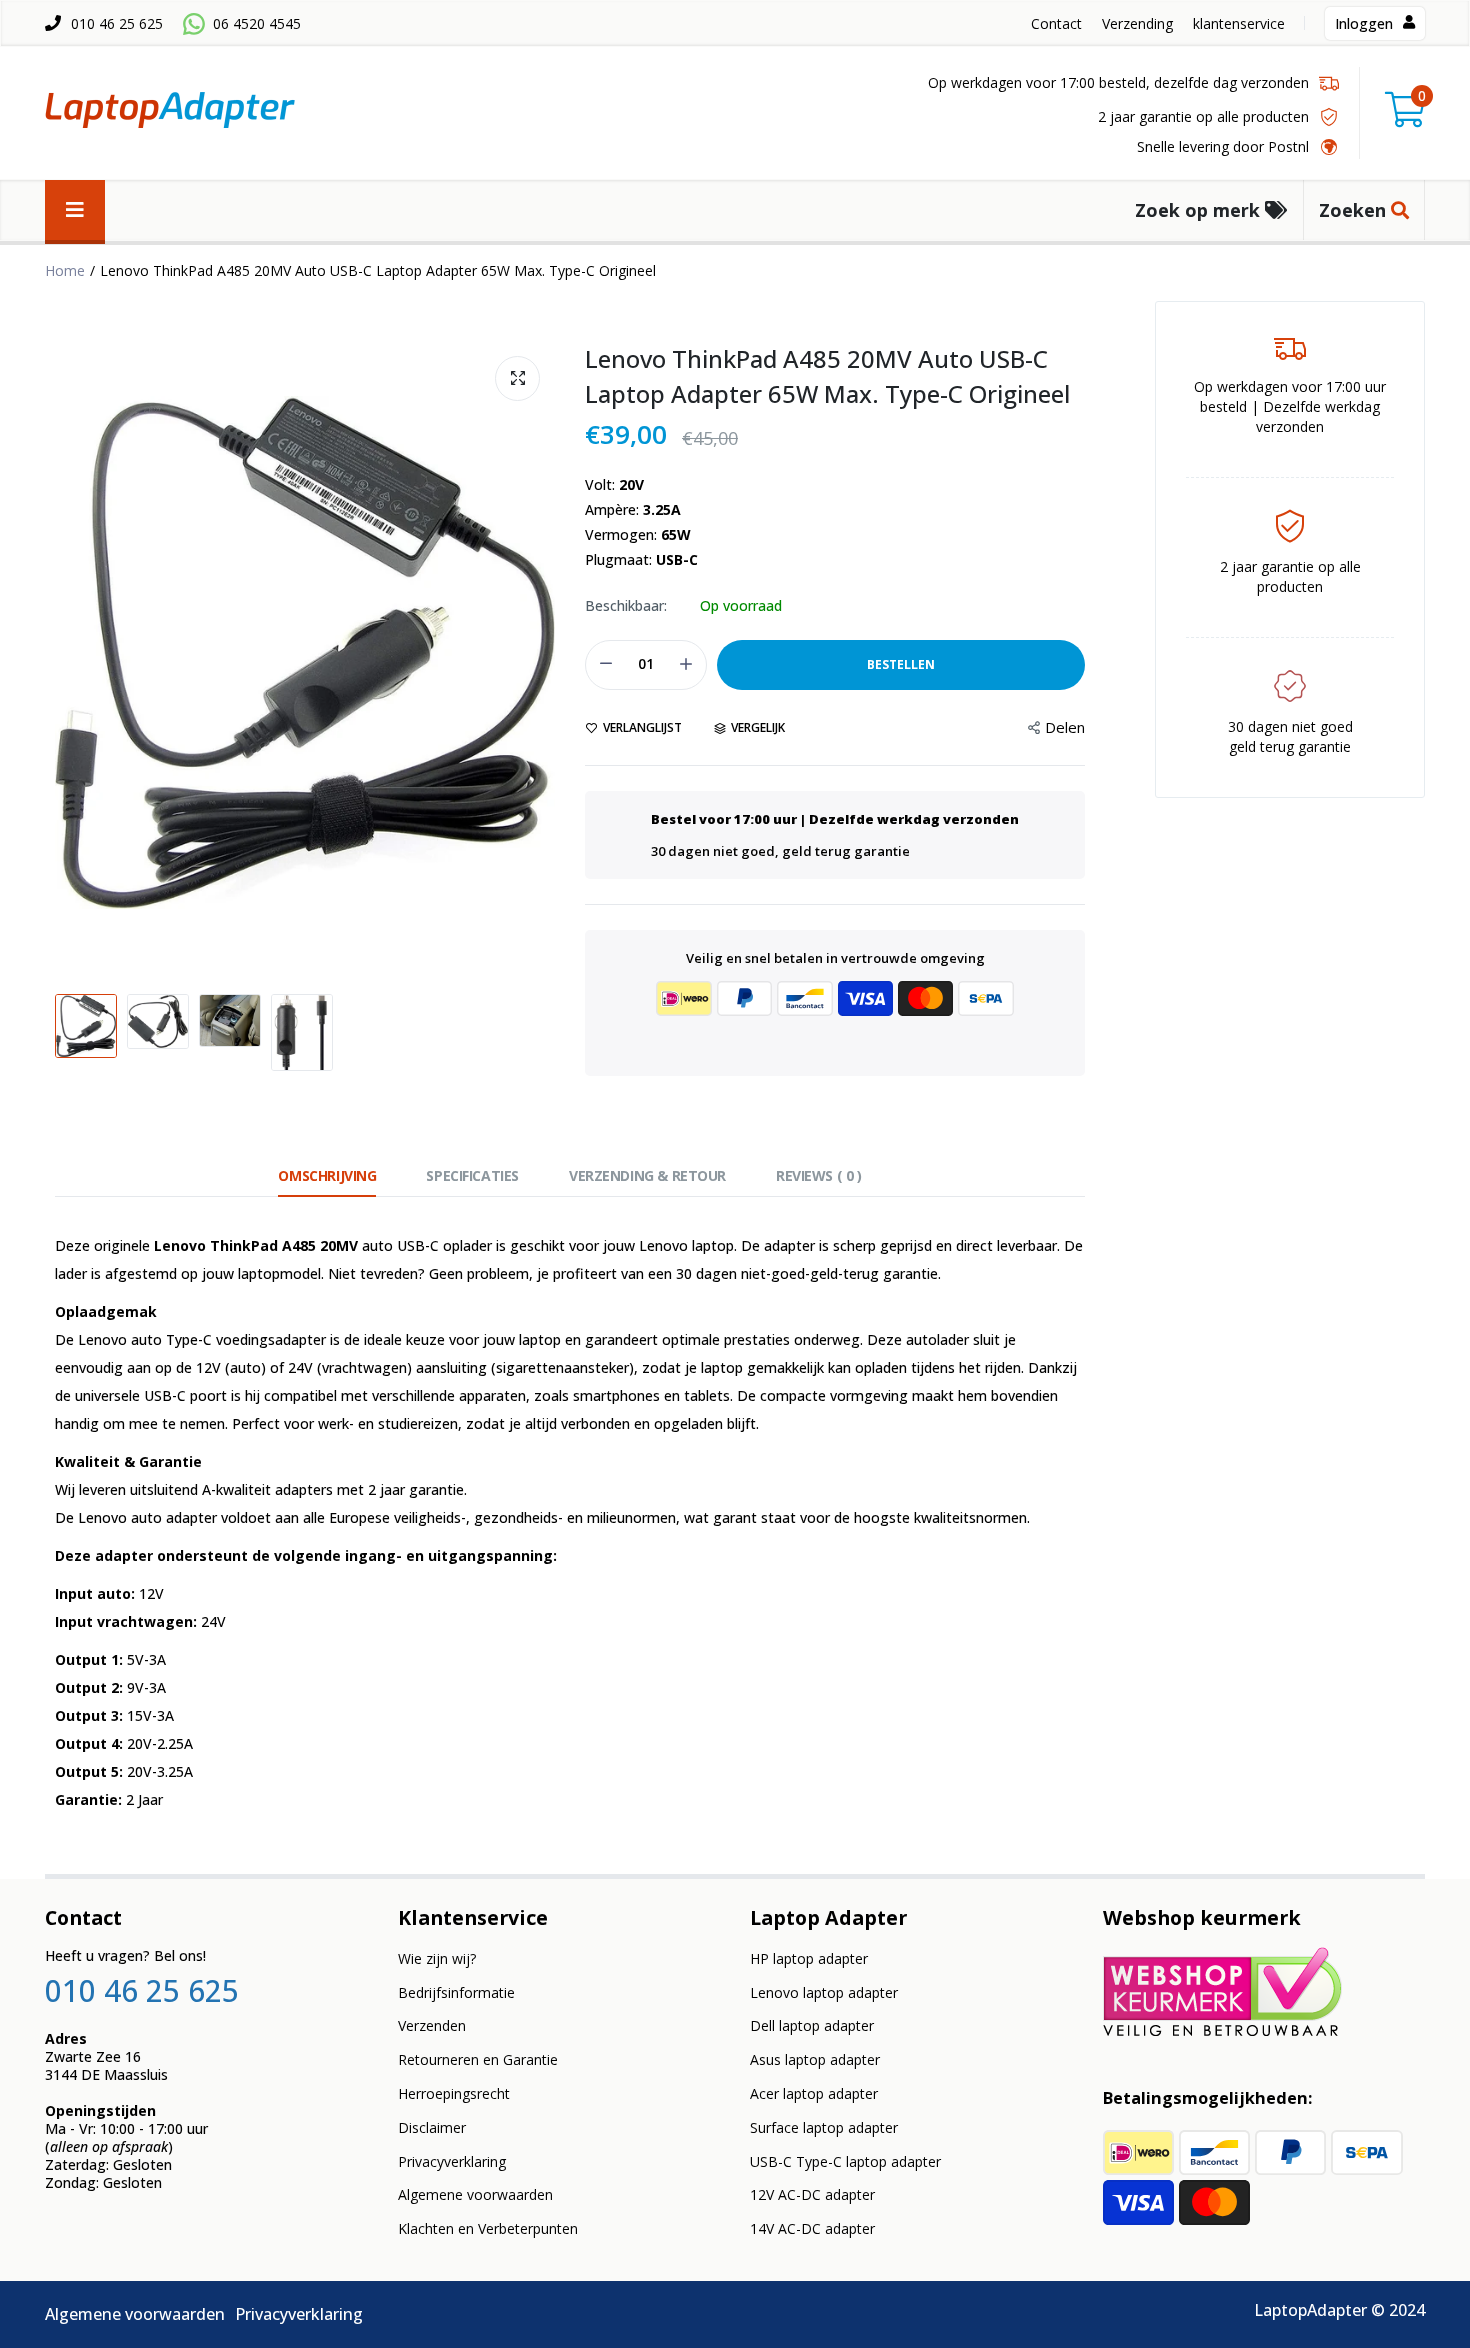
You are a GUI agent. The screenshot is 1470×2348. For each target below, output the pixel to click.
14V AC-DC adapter (812, 2228)
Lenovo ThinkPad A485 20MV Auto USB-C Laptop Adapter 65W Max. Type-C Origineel (827, 376)
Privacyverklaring (452, 2161)
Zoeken (1355, 210)
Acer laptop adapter (814, 2093)
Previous (75, 653)
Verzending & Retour (647, 1175)
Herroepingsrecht (454, 2093)
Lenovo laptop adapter (824, 1992)
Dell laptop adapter (812, 2025)
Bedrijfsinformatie (456, 1992)
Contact (1056, 23)
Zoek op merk (1200, 210)
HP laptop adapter (809, 1958)
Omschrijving (327, 1175)
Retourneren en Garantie (478, 2059)
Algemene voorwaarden (475, 2194)
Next (535, 653)
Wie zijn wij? (437, 1958)
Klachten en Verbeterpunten (488, 2228)
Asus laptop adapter (815, 2059)
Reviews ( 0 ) (819, 1175)
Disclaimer (432, 2127)
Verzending (1137, 23)
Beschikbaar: (626, 606)
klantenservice (1239, 23)
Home (65, 270)
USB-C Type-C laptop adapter (845, 2161)
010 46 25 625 (117, 23)
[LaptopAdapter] (170, 113)
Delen (1065, 727)
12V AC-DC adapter (812, 2194)
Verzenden (432, 2025)
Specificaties (472, 1175)
